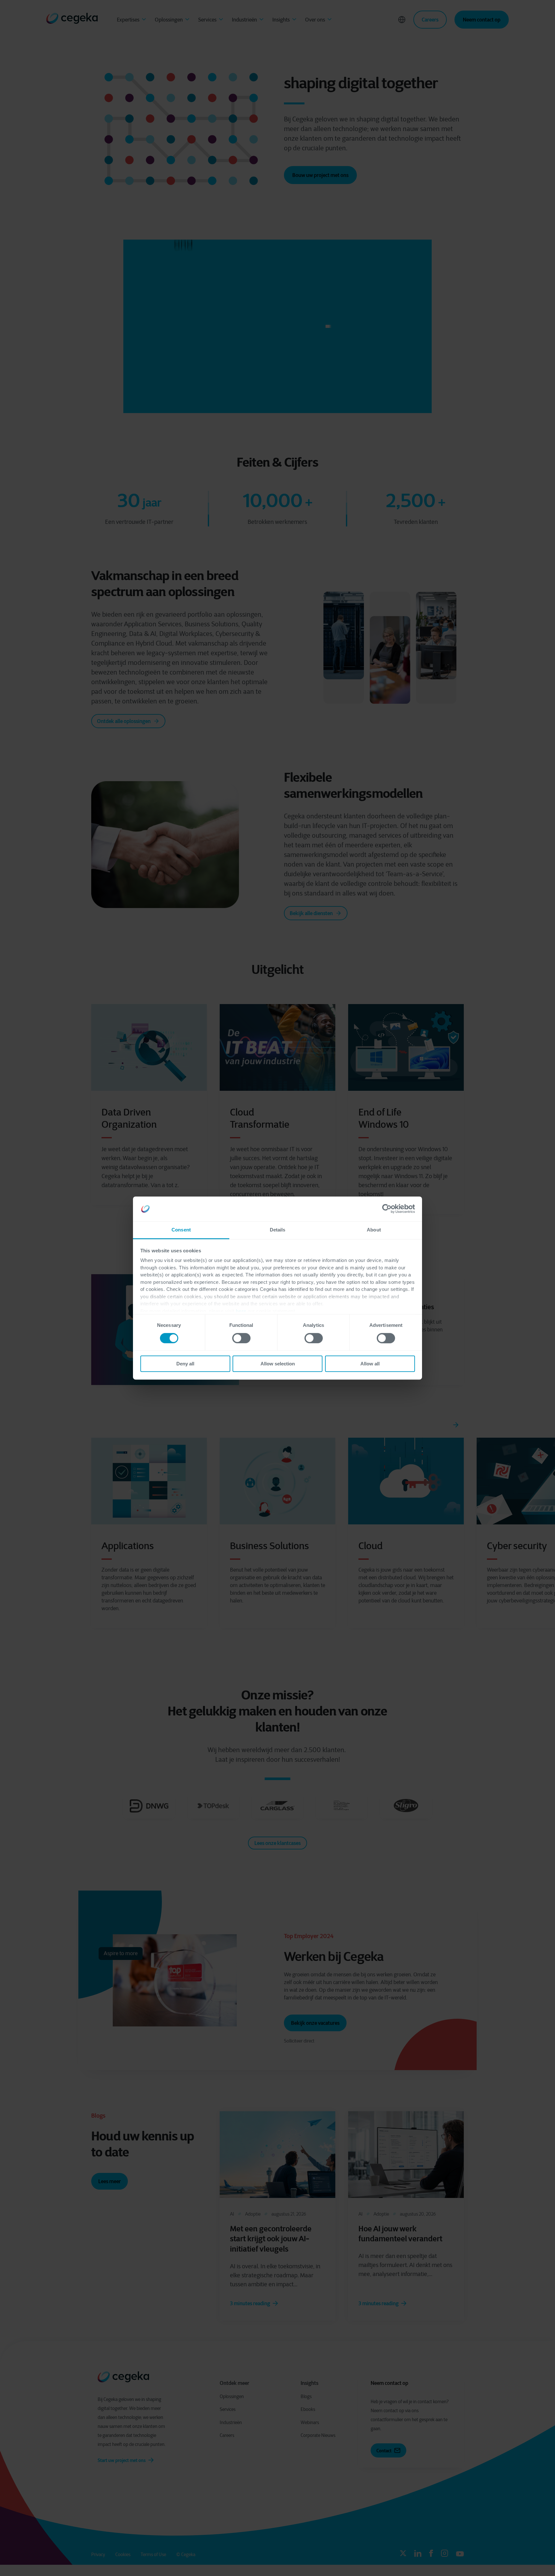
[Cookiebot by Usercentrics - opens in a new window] (387, 1209)
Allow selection (278, 1364)
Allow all (370, 1364)
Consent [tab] (181, 1230)
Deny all (185, 1364)
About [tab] (374, 1230)
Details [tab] (278, 1230)
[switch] (241, 1338)
